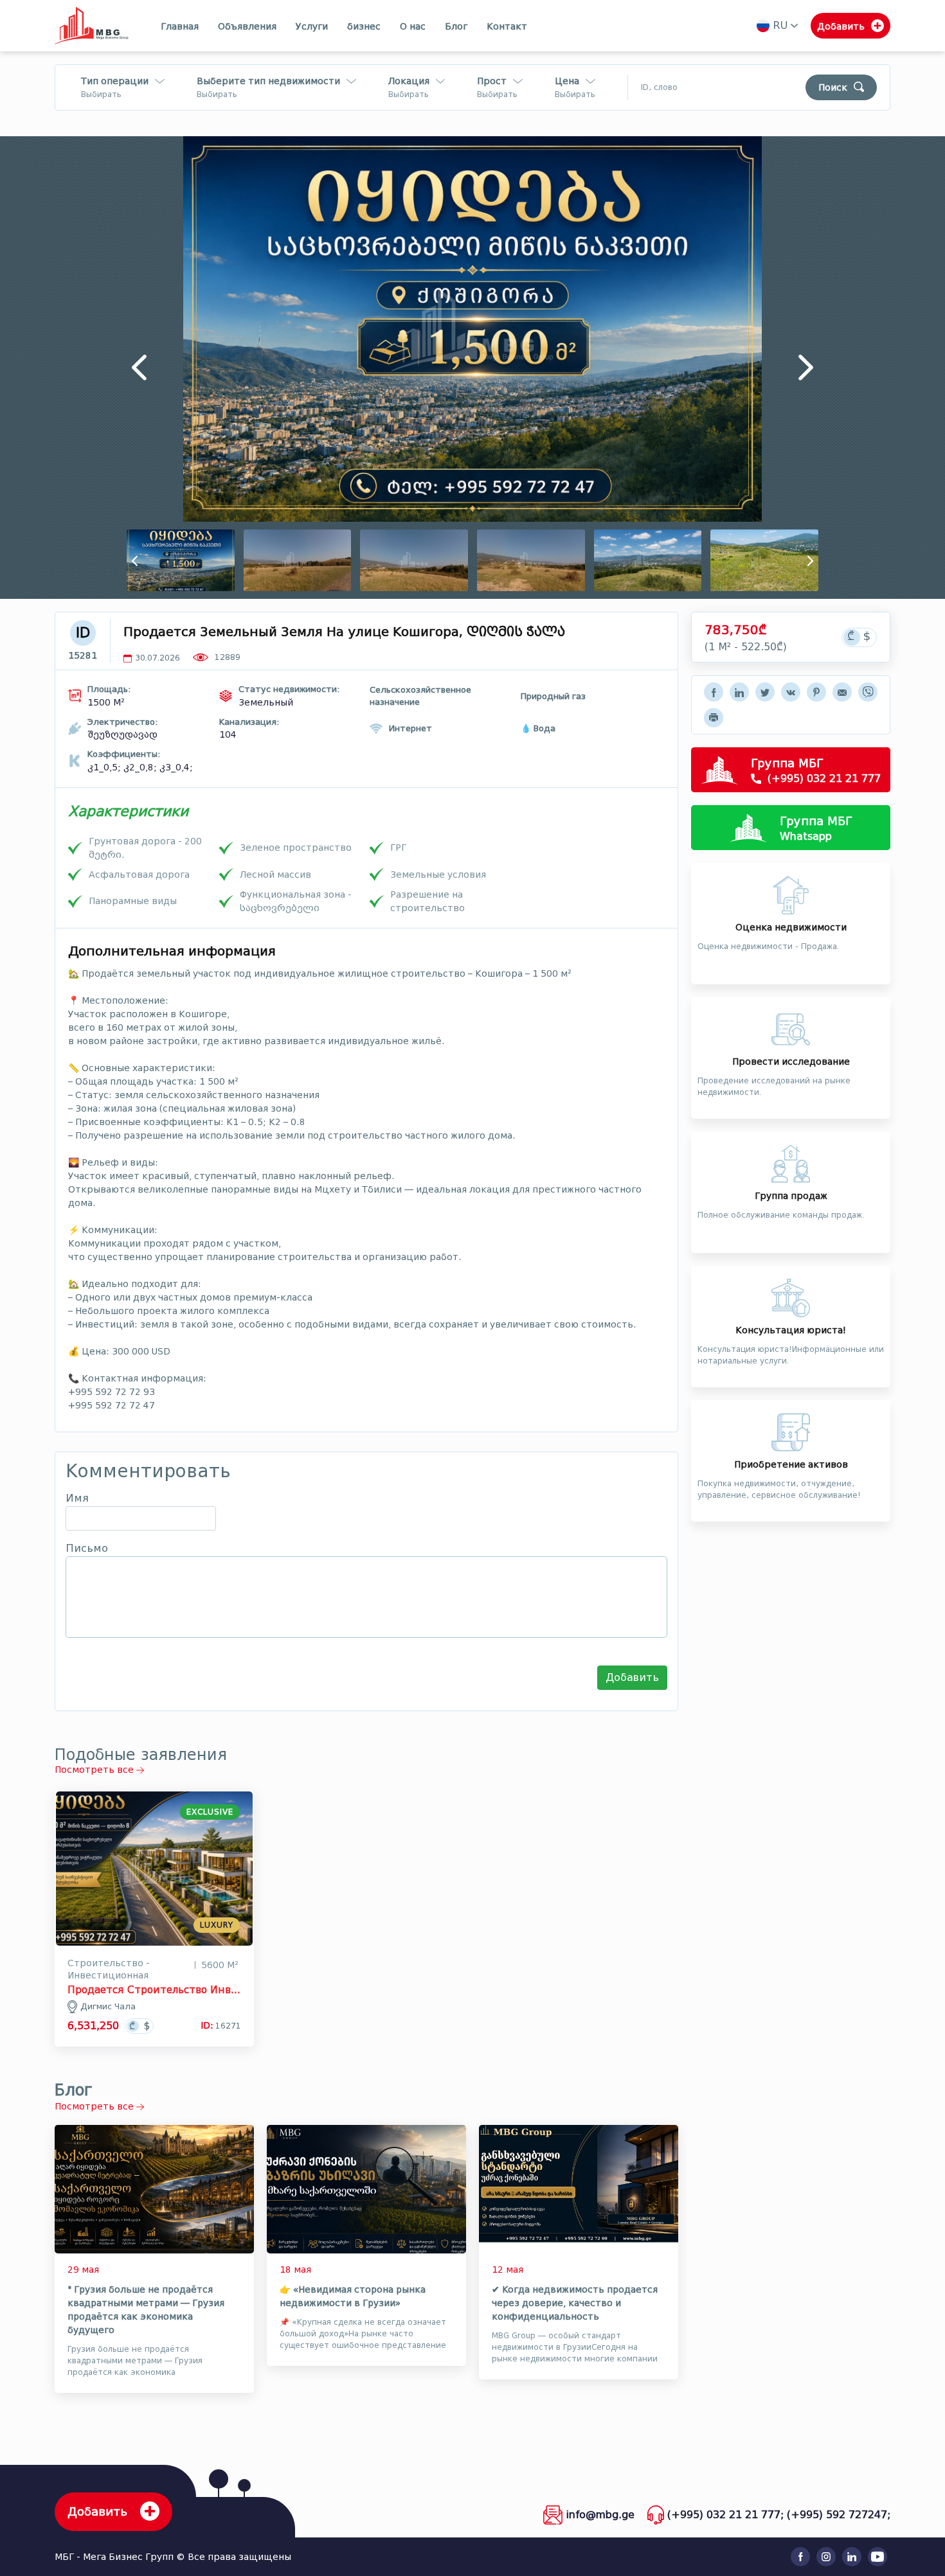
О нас (413, 27)
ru (780, 25)
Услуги (312, 27)
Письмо (87, 1549)
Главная (180, 27)
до (561, 104)
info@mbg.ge (600, 2515)
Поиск (833, 88)
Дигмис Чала (108, 2006)
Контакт (507, 27)
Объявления (247, 27)
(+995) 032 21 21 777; (725, 2515)
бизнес (364, 27)
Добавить (632, 1677)
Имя (77, 1498)
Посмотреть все (95, 1770)
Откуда (484, 104)
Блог (456, 27)
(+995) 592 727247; (839, 2515)
